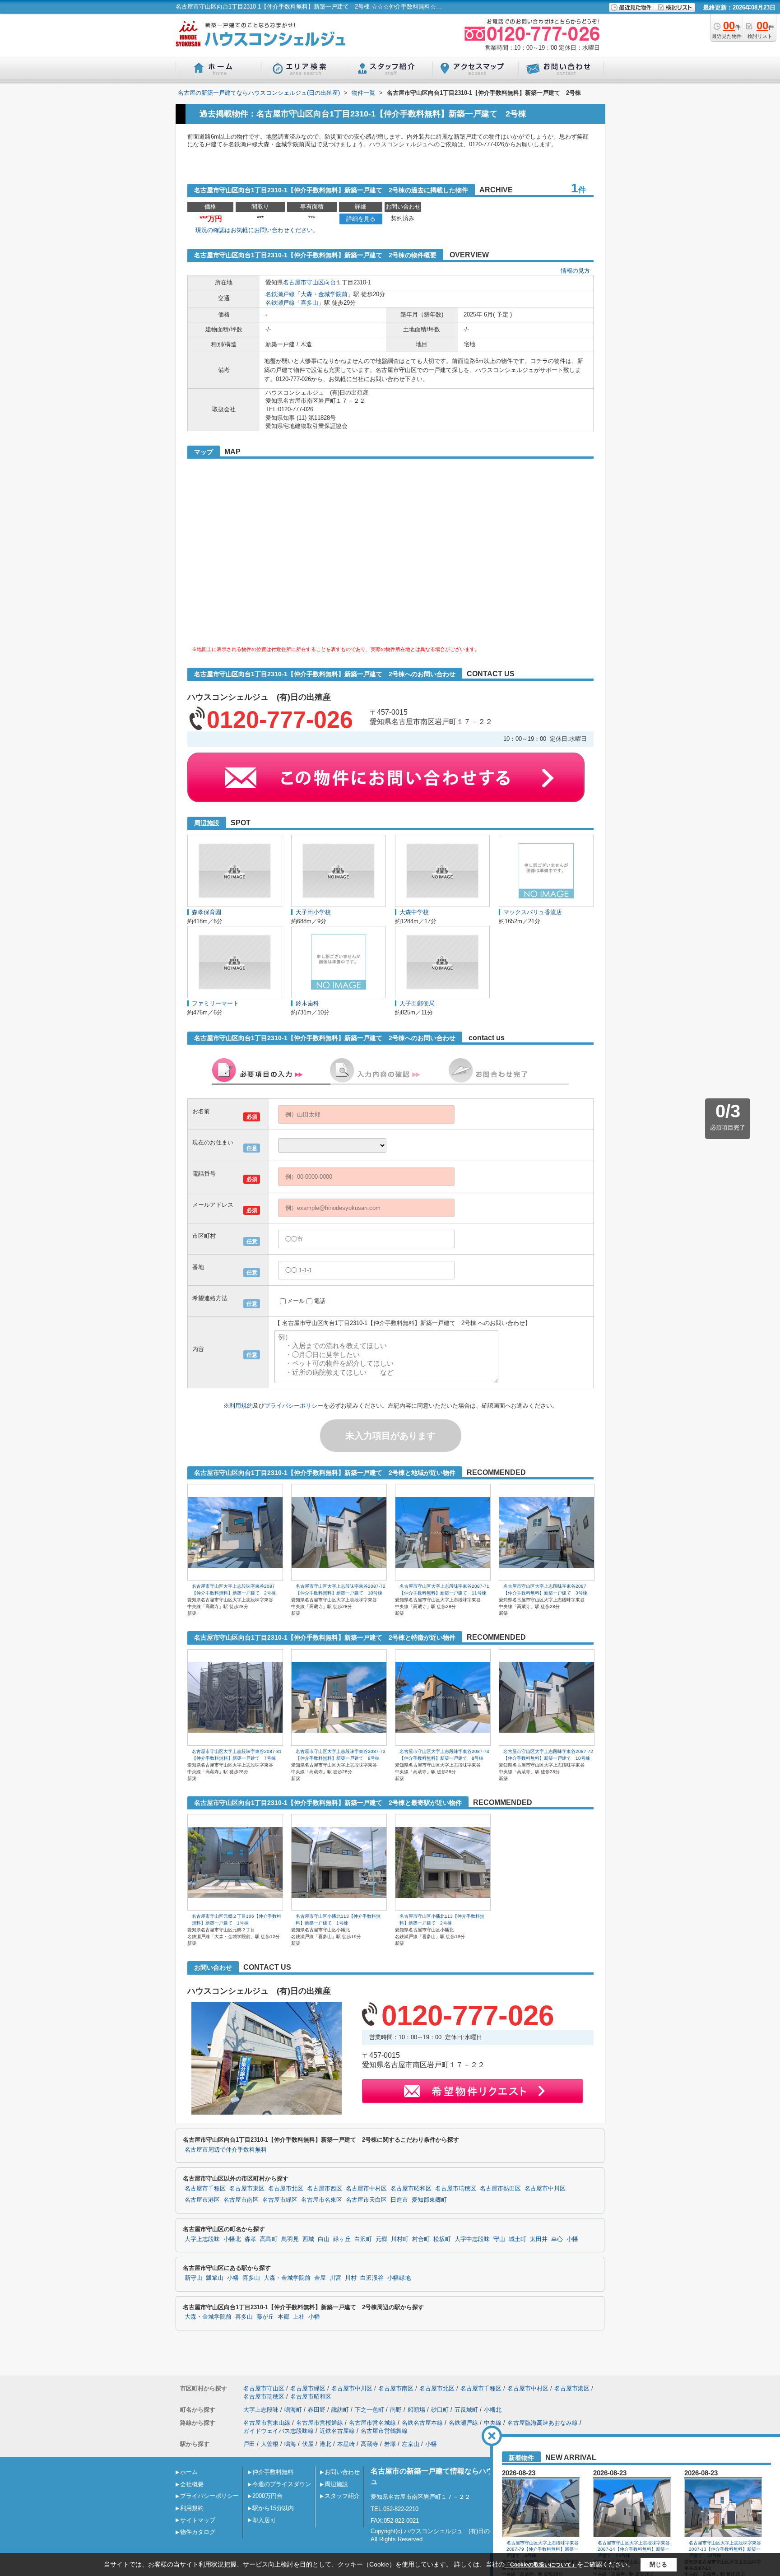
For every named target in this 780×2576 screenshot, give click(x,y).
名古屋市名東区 (322, 2200)
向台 (330, 282)
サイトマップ (198, 2520)
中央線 (493, 2423)
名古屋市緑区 (280, 2200)
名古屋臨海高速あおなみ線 (543, 2423)
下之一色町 (369, 2410)
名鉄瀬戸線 (280, 294)
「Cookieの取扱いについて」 (541, 2565)
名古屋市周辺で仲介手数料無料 (226, 2150)
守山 (499, 2239)
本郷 (283, 2317)
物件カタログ (198, 2532)
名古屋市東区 (247, 2189)
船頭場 (416, 2410)
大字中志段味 (472, 2239)
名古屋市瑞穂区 (456, 2189)
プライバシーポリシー (294, 1406)
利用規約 (241, 1406)
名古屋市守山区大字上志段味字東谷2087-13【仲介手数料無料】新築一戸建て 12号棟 (725, 2549)
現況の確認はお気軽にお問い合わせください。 (257, 230)
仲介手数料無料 (273, 2472)
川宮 (335, 2278)
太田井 (539, 2239)
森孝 (251, 2239)
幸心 (557, 2239)
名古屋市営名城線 (372, 2423)
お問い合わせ (342, 2472)
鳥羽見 (290, 2239)
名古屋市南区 (241, 2200)
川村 (351, 2278)
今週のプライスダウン (282, 2484)
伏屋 (308, 2444)
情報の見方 (575, 271)
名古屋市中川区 (545, 2189)
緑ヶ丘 (342, 2239)
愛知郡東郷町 (429, 2200)
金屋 (320, 2278)
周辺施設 (336, 2484)
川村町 (400, 2239)
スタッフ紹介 (342, 2496)
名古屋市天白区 (366, 2200)
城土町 (518, 2239)
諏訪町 (340, 2410)
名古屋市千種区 (205, 2189)
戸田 (249, 2444)
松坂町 (442, 2239)
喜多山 (309, 303)
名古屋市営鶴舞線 (384, 2431)
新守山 (193, 2278)
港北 (325, 2444)
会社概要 (192, 2484)
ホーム (189, 2472)
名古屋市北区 (286, 2189)
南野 (396, 2410)
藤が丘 (265, 2317)
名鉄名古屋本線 (422, 2423)
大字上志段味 (202, 2239)
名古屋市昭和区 (411, 2189)
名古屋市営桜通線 (320, 2423)
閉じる (658, 2564)
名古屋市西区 (325, 2189)
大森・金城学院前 (324, 294)
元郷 (381, 2239)
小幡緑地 (399, 2278)
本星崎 (346, 2444)
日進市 (399, 2200)
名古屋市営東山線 (267, 2423)
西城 (308, 2239)
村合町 (421, 2239)
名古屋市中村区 (366, 2189)
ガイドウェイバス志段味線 (279, 2431)
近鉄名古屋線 (337, 2431)
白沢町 (363, 2239)
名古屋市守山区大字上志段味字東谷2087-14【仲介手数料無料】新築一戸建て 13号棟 (634, 2549)
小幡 (572, 2239)
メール (296, 1301)
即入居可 (264, 2520)
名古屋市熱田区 (500, 2189)
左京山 (411, 2444)
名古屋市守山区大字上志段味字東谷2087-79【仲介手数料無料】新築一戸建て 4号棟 (543, 2549)
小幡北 (232, 2239)
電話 (320, 1301)
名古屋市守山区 (304, 282)
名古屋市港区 (202, 2200)
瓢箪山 (215, 2278)
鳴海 (290, 2444)
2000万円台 (267, 2496)
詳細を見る (361, 219)
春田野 (317, 2410)
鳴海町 (293, 2410)
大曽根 (270, 2444)
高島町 (269, 2239)
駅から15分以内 (273, 2508)
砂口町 (440, 2410)
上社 (299, 2317)
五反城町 (466, 2410)
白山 (324, 2239)
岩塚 (390, 2444)
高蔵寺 (369, 2444)
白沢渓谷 (372, 2278)
